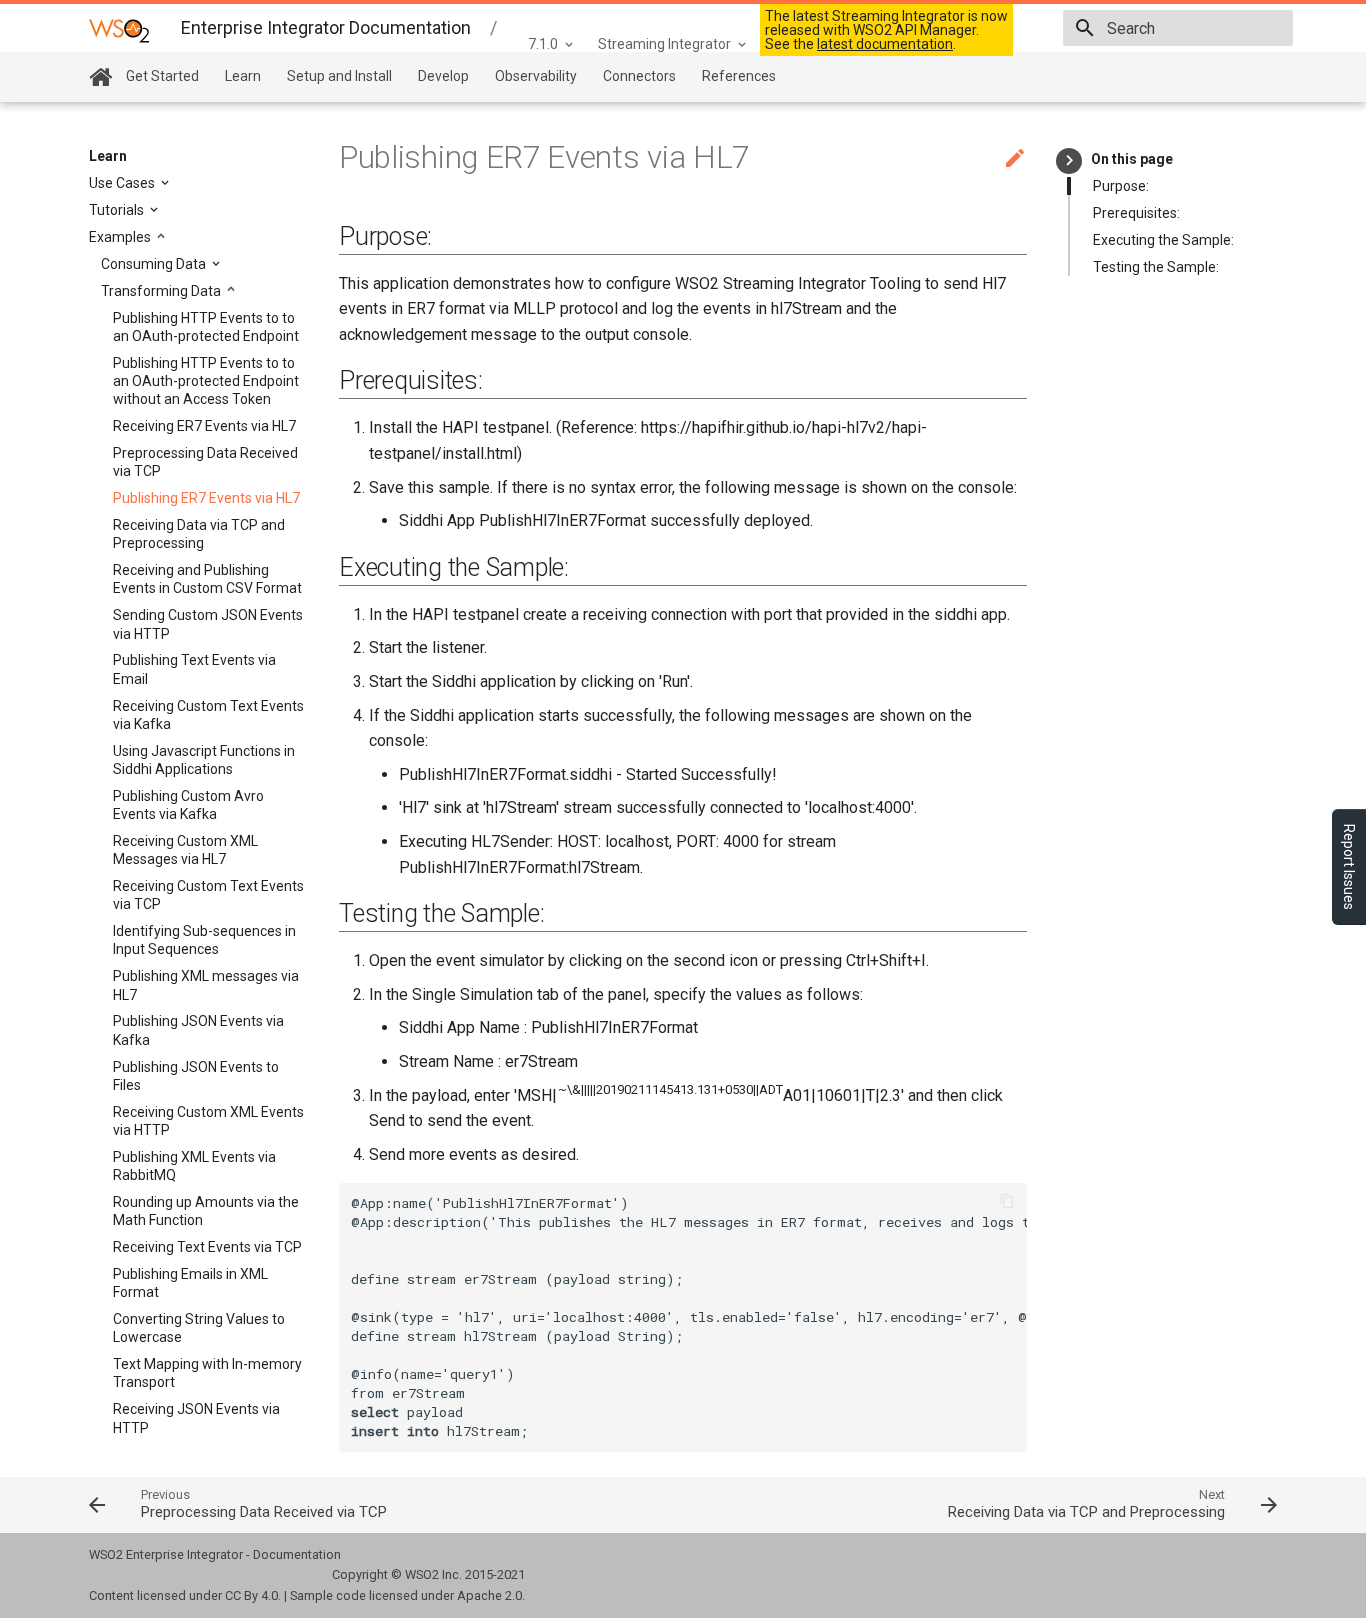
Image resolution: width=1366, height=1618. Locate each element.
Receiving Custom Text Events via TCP (208, 895)
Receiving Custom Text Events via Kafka (208, 715)
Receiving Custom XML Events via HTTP (208, 1121)
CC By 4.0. (253, 1595)
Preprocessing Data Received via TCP (205, 462)
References (739, 76)
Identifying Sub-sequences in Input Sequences (204, 940)
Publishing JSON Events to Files (196, 1076)
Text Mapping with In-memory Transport (207, 1373)
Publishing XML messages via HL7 (206, 985)
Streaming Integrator (664, 44)
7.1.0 (543, 44)
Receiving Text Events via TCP (207, 1247)
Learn (243, 76)
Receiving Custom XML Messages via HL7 (185, 850)
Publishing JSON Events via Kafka (198, 1030)
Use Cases (123, 183)
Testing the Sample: (1156, 267)
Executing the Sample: (1163, 240)
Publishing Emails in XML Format (190, 1283)
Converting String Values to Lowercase (199, 1328)
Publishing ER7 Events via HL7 (206, 498)
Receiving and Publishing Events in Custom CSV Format (207, 579)
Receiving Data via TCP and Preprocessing (199, 534)
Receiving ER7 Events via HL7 (204, 426)
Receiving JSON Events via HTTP (196, 1418)
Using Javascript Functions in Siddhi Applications (204, 760)
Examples (121, 237)
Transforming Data (162, 291)
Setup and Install (339, 76)
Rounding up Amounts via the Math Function (206, 1211)
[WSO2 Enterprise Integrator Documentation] (119, 29)
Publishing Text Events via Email (194, 669)
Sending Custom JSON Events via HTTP (208, 624)
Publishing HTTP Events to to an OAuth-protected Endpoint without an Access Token (206, 381)
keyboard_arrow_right (1069, 160)
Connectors (639, 76)
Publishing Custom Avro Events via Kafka (188, 805)
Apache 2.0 (489, 1595)
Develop (443, 76)
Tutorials (118, 210)
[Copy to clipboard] (1007, 1203)
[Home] (100, 77)
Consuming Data (155, 264)
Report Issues (1349, 867)
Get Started (162, 76)
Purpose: (1121, 186)
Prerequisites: (1136, 213)
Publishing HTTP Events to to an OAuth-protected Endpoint (206, 327)
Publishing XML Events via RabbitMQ (194, 1166)
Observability (536, 76)
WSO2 (422, 1574)
